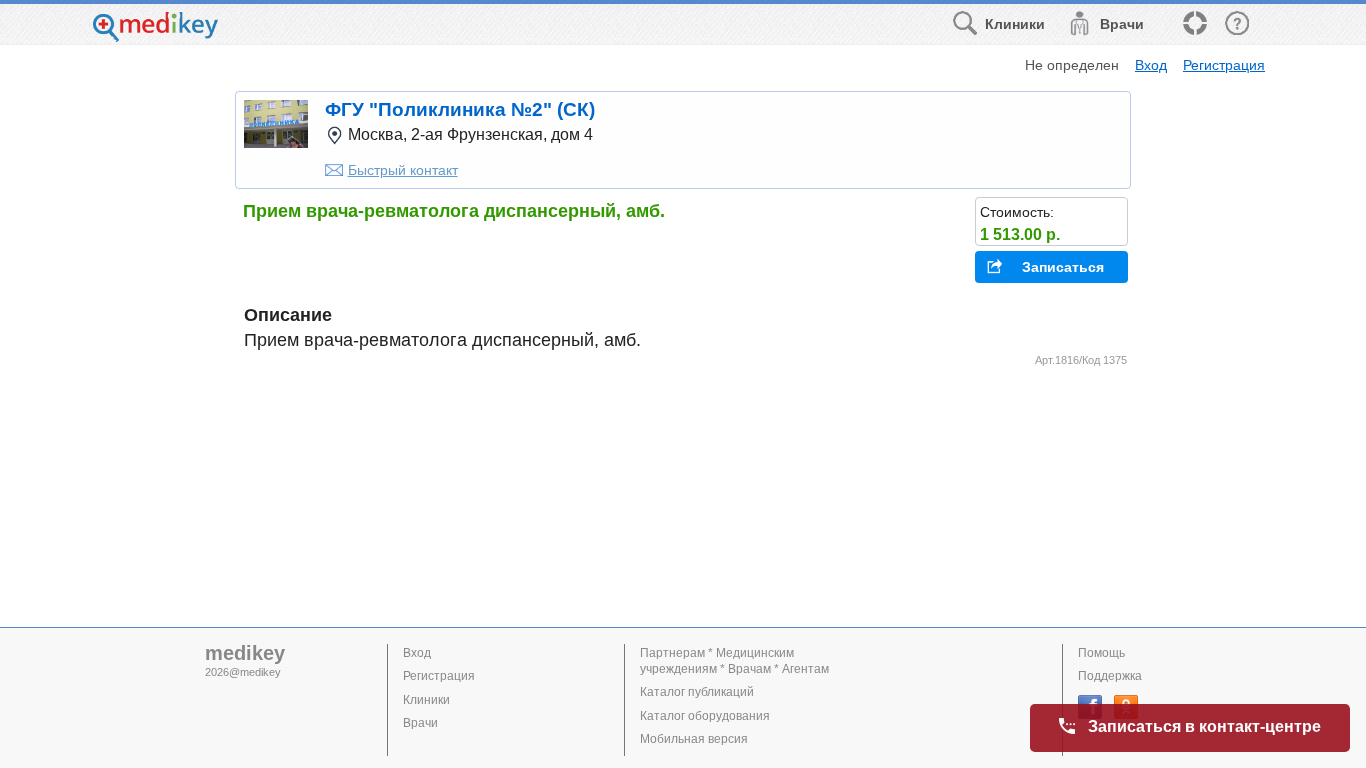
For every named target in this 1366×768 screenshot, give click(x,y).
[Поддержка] (1194, 24)
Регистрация (1224, 65)
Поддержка (1110, 676)
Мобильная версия (694, 739)
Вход (1151, 65)
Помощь (1101, 653)
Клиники (426, 700)
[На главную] (155, 36)
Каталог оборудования (705, 716)
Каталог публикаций (697, 692)
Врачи (420, 723)
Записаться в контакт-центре (1204, 726)
